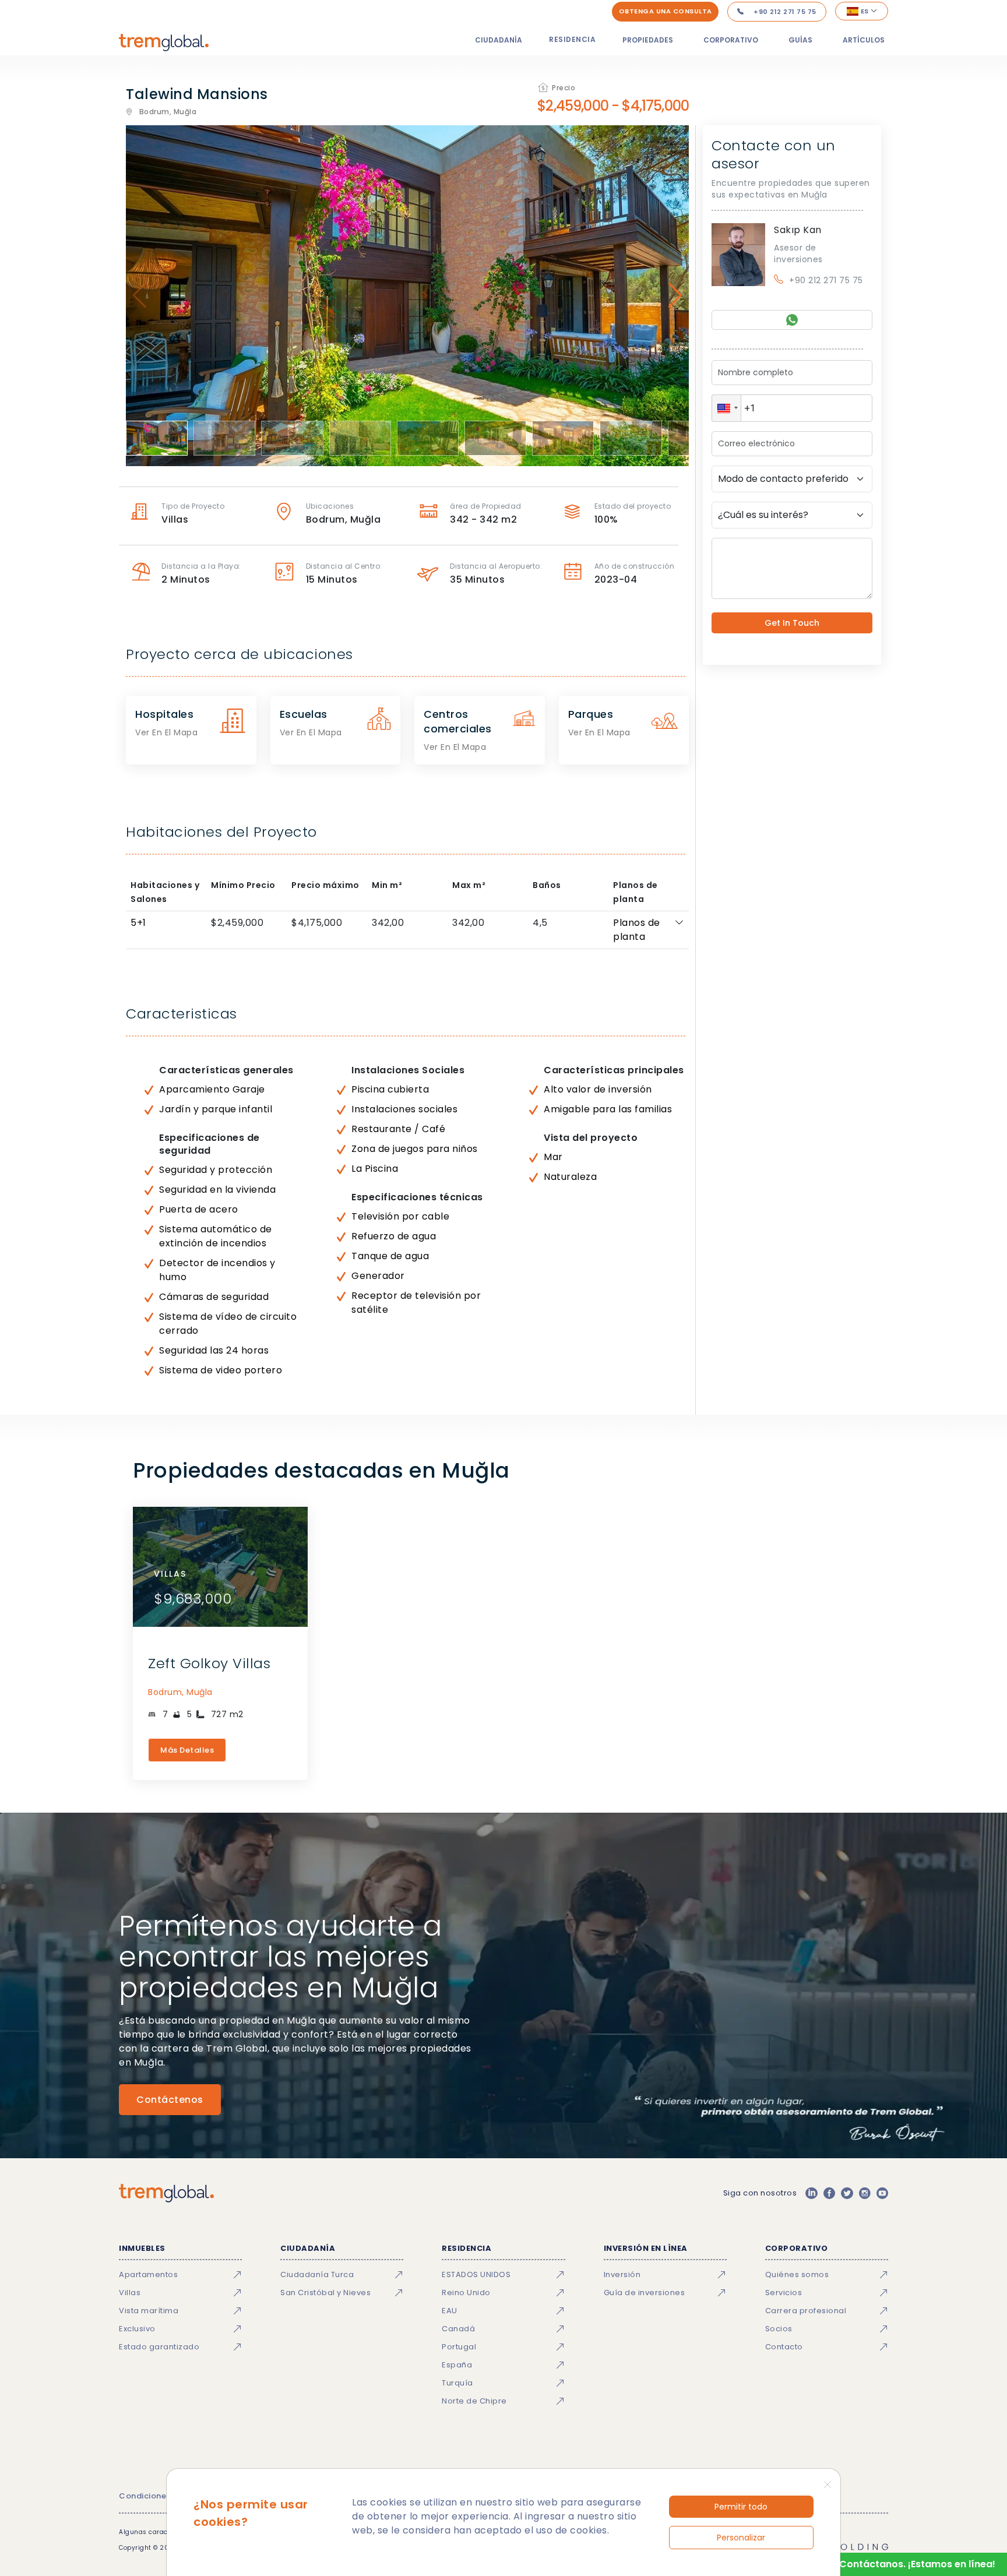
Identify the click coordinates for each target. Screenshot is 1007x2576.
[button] (726, 408)
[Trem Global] (166, 2193)
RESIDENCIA (572, 39)
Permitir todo (741, 2507)
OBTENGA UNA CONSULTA (666, 11)
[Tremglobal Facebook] (829, 2193)
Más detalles (187, 1750)
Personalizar (741, 2538)
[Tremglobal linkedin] (811, 2193)
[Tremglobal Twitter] (847, 2193)
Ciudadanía (499, 40)
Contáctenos (170, 2100)
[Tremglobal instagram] (865, 2193)
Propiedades (648, 40)
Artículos (864, 40)
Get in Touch (792, 623)
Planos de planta (637, 930)
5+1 (138, 923)
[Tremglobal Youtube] (882, 2193)
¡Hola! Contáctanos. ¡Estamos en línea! (902, 2564)
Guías (800, 40)
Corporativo (731, 40)
